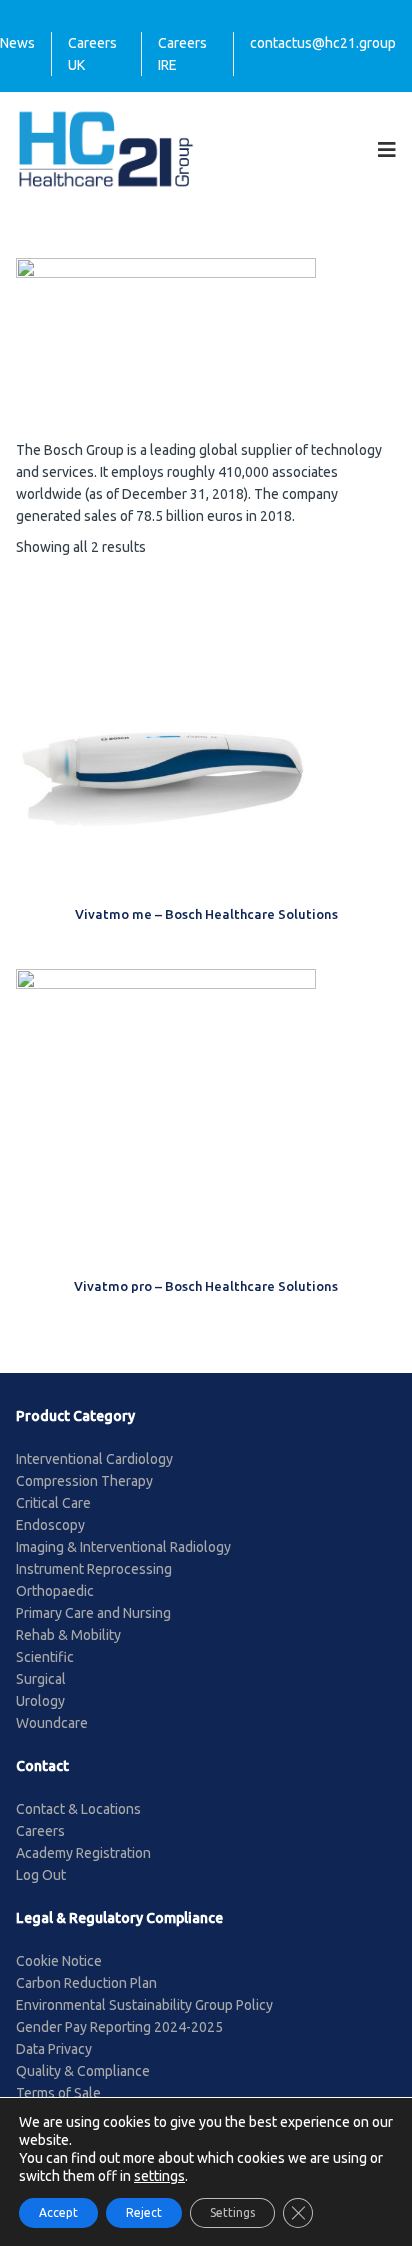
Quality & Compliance (83, 2071)
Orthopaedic (55, 1591)
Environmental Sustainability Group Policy (144, 2005)
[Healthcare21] (106, 148)
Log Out (41, 1875)
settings (159, 2176)
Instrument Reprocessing (94, 1569)
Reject (144, 2212)
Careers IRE (182, 54)
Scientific (45, 1657)
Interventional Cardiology (94, 1459)
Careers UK (92, 54)
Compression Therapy (84, 1481)
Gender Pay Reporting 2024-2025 (119, 2027)
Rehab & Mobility (68, 1635)
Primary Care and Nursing (93, 1613)
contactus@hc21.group (323, 43)
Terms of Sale (58, 2093)
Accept (58, 2212)
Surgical (41, 1679)
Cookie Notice (59, 1961)
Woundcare (52, 1723)
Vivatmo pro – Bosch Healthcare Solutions (206, 1286)
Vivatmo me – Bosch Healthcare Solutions (206, 914)
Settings (232, 2212)
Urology (40, 1701)
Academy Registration (83, 1853)
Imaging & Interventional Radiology (123, 1547)
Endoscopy (50, 1525)
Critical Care (53, 1503)
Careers (40, 1831)
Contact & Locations (78, 1809)
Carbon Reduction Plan (86, 1983)
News (17, 43)
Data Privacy (54, 2049)
